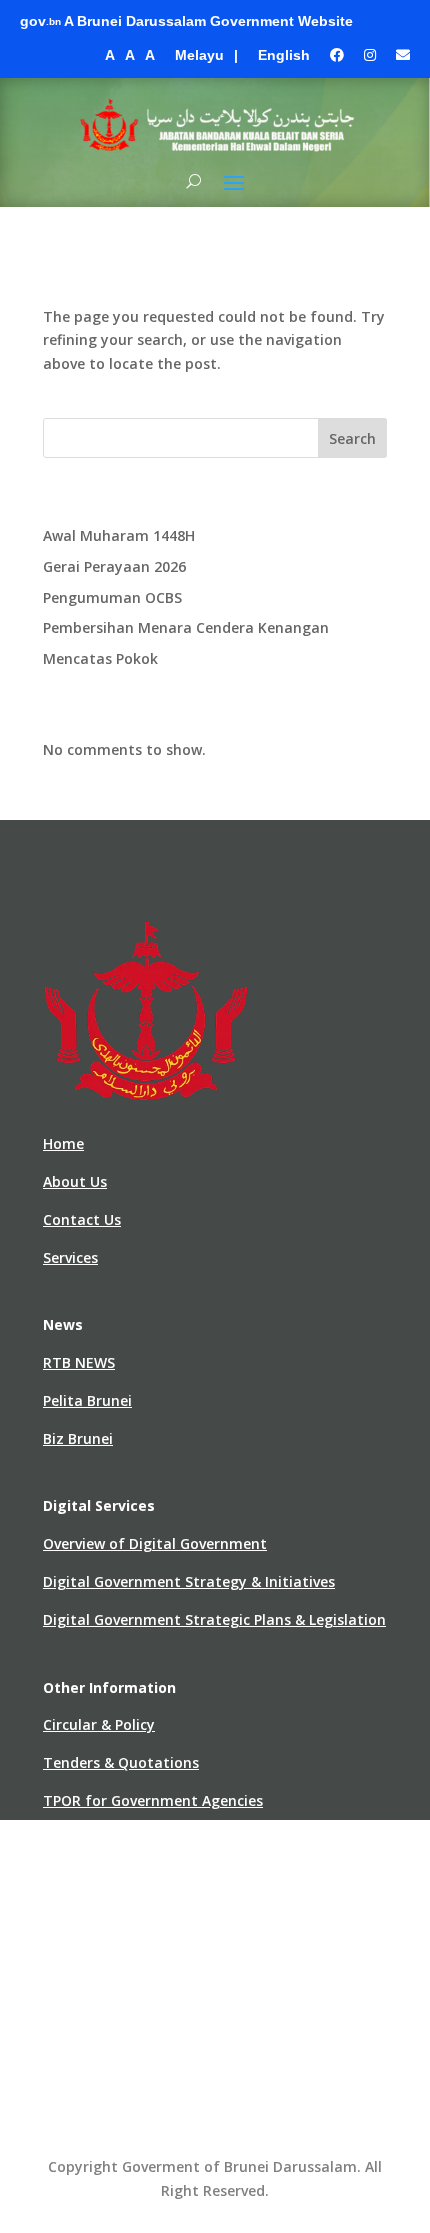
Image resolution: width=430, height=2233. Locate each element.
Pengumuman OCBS (112, 597)
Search (352, 438)
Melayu (199, 55)
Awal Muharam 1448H (119, 535)
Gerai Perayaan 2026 (114, 566)
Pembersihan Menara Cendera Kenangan (186, 627)
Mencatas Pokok (100, 658)
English (284, 55)
